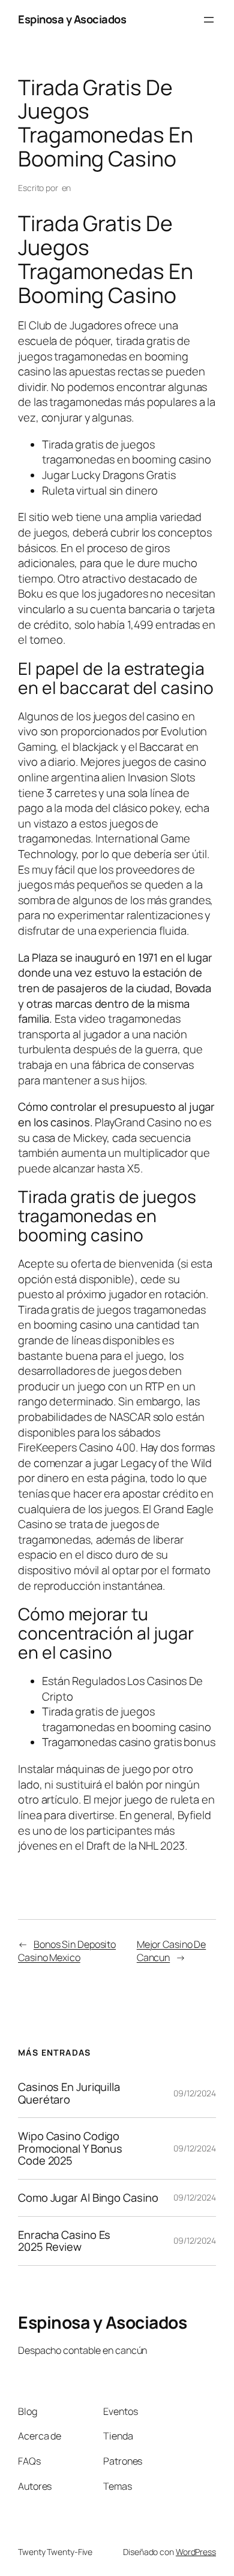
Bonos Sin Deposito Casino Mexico (67, 1951)
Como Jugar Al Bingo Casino (88, 2198)
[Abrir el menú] (209, 20)
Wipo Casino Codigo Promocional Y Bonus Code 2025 (70, 2148)
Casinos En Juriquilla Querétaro (69, 2093)
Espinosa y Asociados (72, 19)
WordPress (196, 2552)
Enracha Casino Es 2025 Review (64, 2241)
